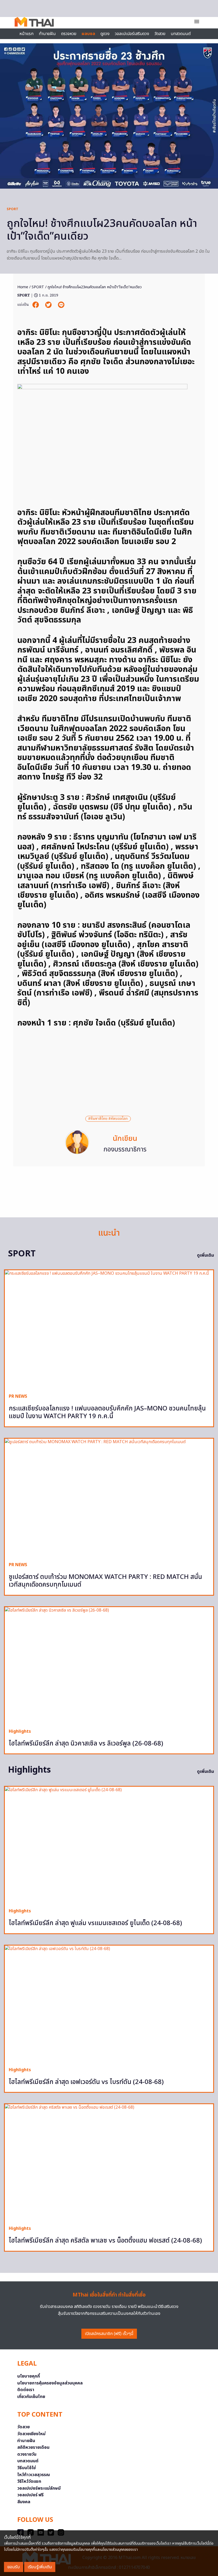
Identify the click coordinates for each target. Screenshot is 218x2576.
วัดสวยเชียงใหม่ (31, 2434)
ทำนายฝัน (47, 34)
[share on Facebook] (36, 305)
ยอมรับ (14, 2567)
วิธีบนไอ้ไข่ (27, 2468)
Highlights (20, 1731)
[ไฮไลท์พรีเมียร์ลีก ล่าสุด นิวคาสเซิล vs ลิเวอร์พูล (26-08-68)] (109, 1666)
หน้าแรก (26, 34)
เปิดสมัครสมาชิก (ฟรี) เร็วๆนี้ (109, 2334)
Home (23, 287)
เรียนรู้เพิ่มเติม (40, 2567)
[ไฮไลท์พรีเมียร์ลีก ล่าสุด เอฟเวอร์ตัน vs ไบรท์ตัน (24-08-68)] (109, 2004)
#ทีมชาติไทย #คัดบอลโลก (108, 1119)
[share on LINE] (61, 305)
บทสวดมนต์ (181, 34)
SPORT (12, 209)
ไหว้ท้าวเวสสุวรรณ (34, 2475)
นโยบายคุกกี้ (29, 2376)
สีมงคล (24, 2502)
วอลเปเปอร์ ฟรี (30, 2495)
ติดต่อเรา (26, 2390)
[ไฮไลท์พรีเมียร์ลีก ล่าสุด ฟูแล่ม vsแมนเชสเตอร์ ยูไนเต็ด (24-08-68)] (109, 1845)
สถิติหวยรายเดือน (33, 2447)
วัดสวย (160, 34)
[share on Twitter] (49, 305)
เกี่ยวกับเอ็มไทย (31, 2397)
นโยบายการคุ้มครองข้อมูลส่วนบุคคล (50, 2383)
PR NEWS (18, 1396)
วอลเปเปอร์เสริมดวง (132, 34)
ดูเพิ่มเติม (206, 1255)
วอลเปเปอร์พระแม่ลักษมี (39, 2488)
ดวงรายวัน (27, 2454)
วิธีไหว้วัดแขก (29, 2481)
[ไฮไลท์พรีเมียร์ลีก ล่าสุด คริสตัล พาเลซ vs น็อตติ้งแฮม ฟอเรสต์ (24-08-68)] (109, 2163)
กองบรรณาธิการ (125, 1150)
